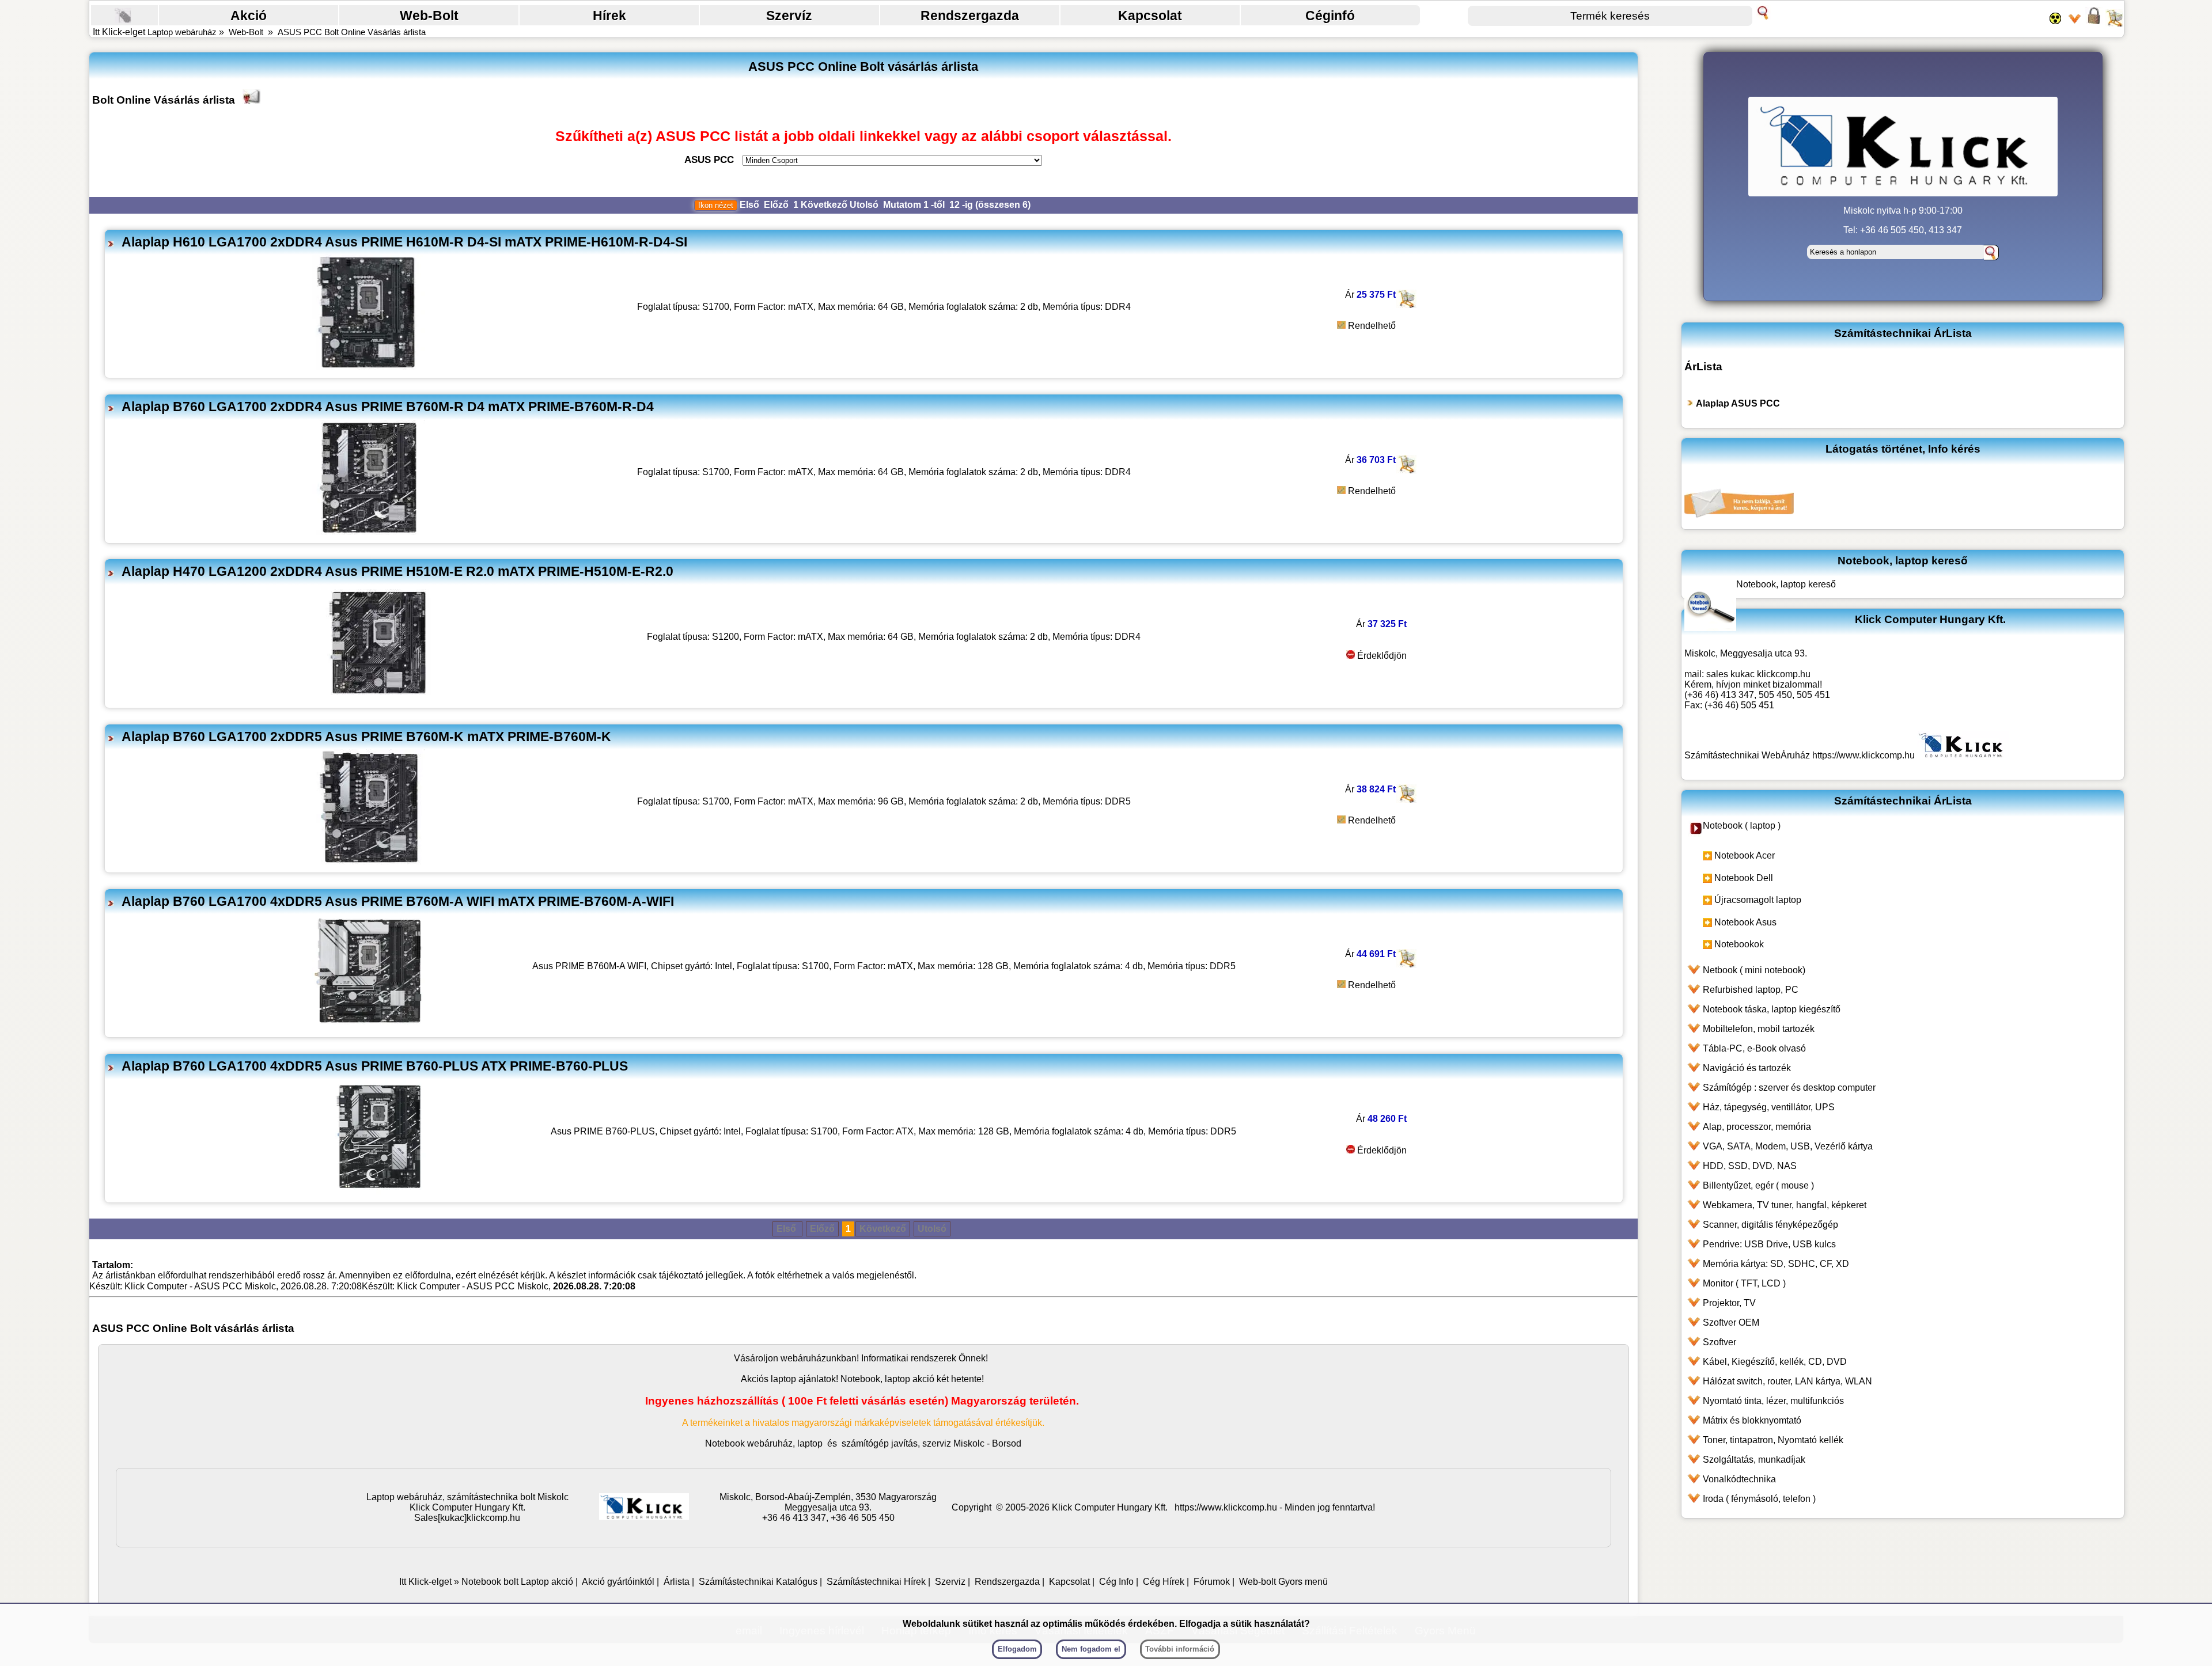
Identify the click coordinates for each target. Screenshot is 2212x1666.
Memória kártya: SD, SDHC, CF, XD (1776, 1264)
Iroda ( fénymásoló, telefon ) (1759, 1499)
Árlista (677, 1582)
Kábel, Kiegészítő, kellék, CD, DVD (1775, 1362)
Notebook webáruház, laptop (764, 1443)
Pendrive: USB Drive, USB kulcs (1769, 1244)
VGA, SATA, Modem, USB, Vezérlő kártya (1788, 1146)
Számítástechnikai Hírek (876, 1582)
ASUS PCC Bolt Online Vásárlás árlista (352, 32)
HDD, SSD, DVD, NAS (1750, 1166)
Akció (249, 16)
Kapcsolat (1150, 16)
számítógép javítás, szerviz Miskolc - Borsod (931, 1443)
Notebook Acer (1745, 855)
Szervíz (789, 16)
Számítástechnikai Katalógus (758, 1582)
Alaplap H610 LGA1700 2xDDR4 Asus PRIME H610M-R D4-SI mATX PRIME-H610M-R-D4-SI (404, 242)
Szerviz (950, 1582)
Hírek (609, 16)
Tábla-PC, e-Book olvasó (1754, 1048)
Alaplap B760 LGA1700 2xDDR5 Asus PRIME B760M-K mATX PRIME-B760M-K (366, 737)
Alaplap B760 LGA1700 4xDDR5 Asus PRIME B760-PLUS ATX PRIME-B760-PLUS (375, 1066)
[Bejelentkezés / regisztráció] (2094, 23)
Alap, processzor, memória (1757, 1127)
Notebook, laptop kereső (1786, 584)
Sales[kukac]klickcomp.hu (467, 1518)
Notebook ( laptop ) (1742, 826)
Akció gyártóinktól (618, 1582)
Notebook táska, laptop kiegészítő (1772, 1009)
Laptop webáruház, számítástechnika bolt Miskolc (467, 1497)
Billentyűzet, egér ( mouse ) (1758, 1185)
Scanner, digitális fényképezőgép (1770, 1225)
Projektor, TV (1729, 1303)
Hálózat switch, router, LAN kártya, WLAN (1787, 1381)
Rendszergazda (970, 16)
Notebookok (1739, 944)
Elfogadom (1017, 1649)
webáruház (803, 1358)
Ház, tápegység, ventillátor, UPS (1769, 1107)
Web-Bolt (429, 16)
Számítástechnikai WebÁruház (1747, 755)
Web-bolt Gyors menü (1283, 1582)
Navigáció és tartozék (1747, 1068)
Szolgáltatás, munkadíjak (1754, 1460)
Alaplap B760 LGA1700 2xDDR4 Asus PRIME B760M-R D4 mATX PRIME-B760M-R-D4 (388, 407)
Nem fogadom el (1091, 1649)
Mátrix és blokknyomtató (1752, 1420)
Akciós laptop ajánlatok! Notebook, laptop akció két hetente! (862, 1379)
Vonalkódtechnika (1739, 1479)
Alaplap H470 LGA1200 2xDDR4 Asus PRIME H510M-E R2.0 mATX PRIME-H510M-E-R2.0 (397, 571)
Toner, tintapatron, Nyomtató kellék (1773, 1440)
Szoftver (1719, 1342)
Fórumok (1212, 1582)
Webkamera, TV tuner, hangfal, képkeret (1785, 1205)
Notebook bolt (490, 1582)
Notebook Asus (1745, 922)
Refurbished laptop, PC (1751, 990)
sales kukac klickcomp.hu (1758, 674)
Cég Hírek (1164, 1582)
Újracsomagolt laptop (1758, 900)
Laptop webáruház (182, 32)
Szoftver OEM (1731, 1322)
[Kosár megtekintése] (2114, 23)
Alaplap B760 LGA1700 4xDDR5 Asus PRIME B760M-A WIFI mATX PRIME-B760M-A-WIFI (398, 901)
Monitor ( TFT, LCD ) (1744, 1283)
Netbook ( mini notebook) (1754, 970)
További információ (1180, 1649)
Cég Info (1116, 1582)
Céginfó (1330, 16)
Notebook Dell (1744, 878)
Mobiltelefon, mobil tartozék (1759, 1029)
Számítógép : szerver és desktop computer (1789, 1088)
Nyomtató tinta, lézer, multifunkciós (1773, 1401)
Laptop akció (547, 1582)
